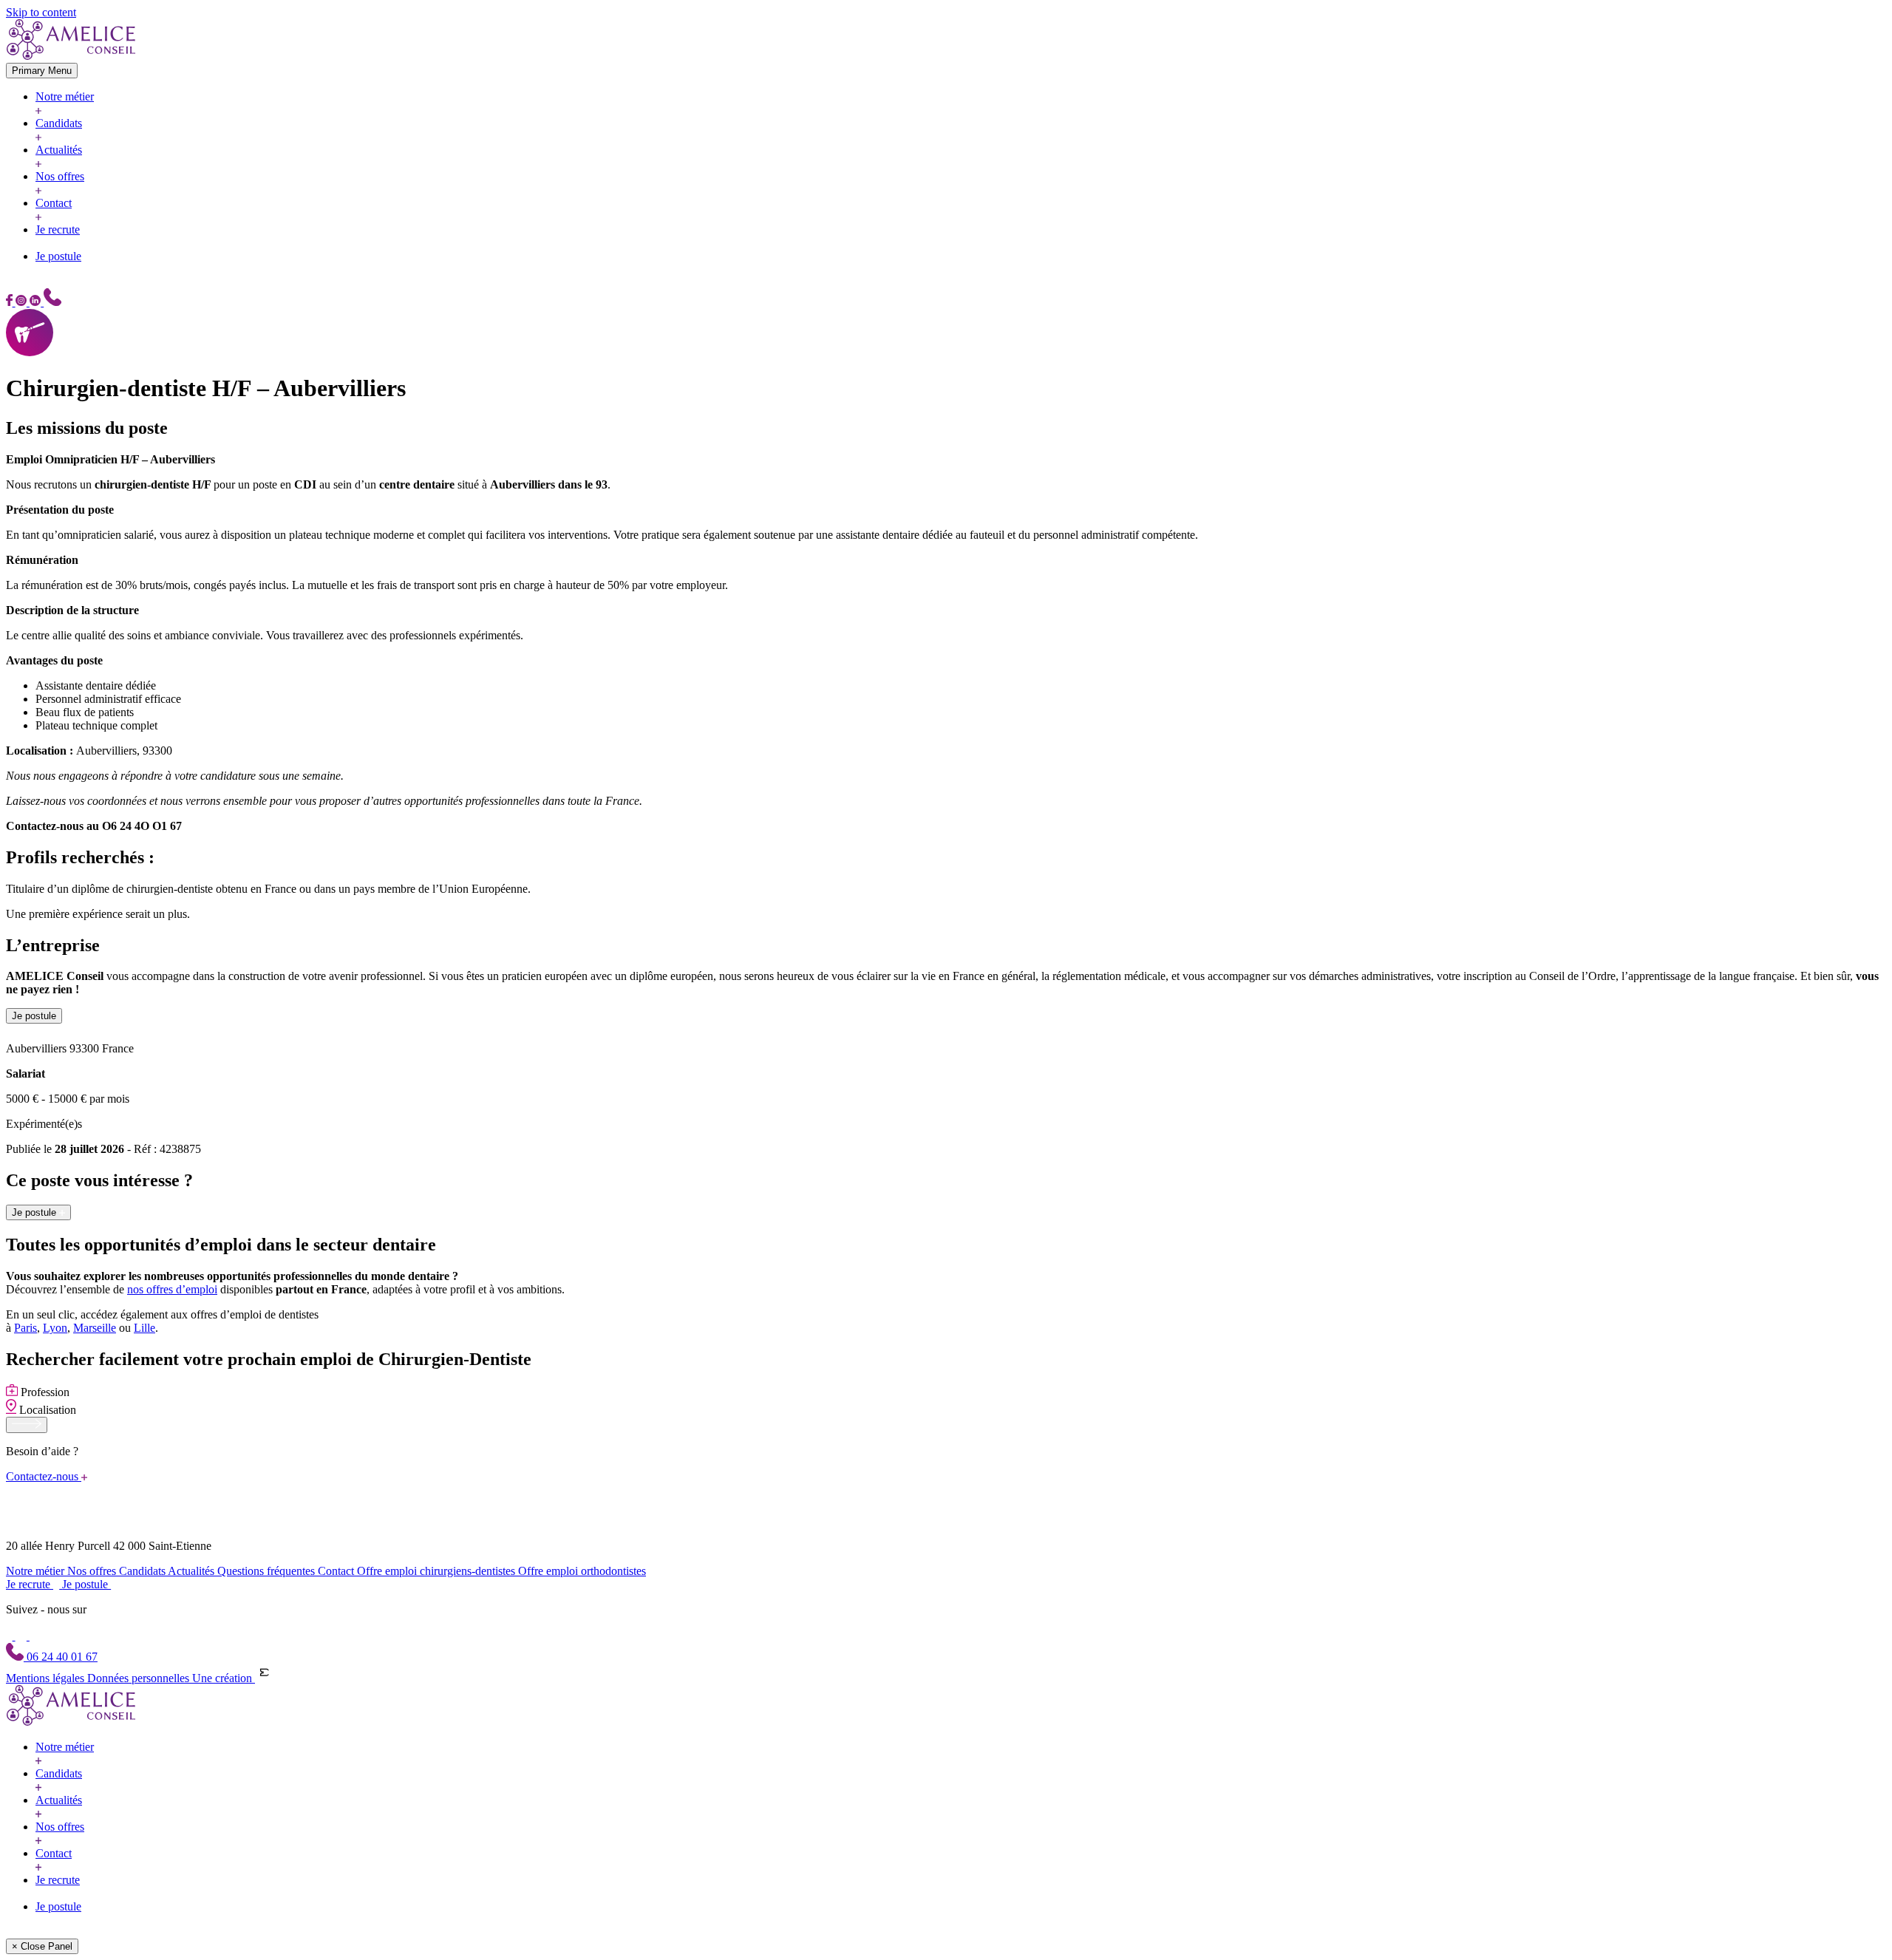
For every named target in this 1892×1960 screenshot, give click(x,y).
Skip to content (41, 12)
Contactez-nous (44, 1476)
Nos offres (60, 176)
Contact (54, 203)
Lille (144, 1328)
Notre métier (65, 96)
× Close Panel (42, 1946)
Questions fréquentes (268, 1571)
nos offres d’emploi (172, 1289)
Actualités (59, 150)
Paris (25, 1328)
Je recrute (58, 229)
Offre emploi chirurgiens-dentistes (438, 1571)
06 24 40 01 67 (61, 1657)
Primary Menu (42, 71)
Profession (44, 1392)
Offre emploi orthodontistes (582, 1571)
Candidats (59, 123)
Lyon (55, 1328)
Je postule (58, 256)
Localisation (46, 1410)
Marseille (95, 1328)
